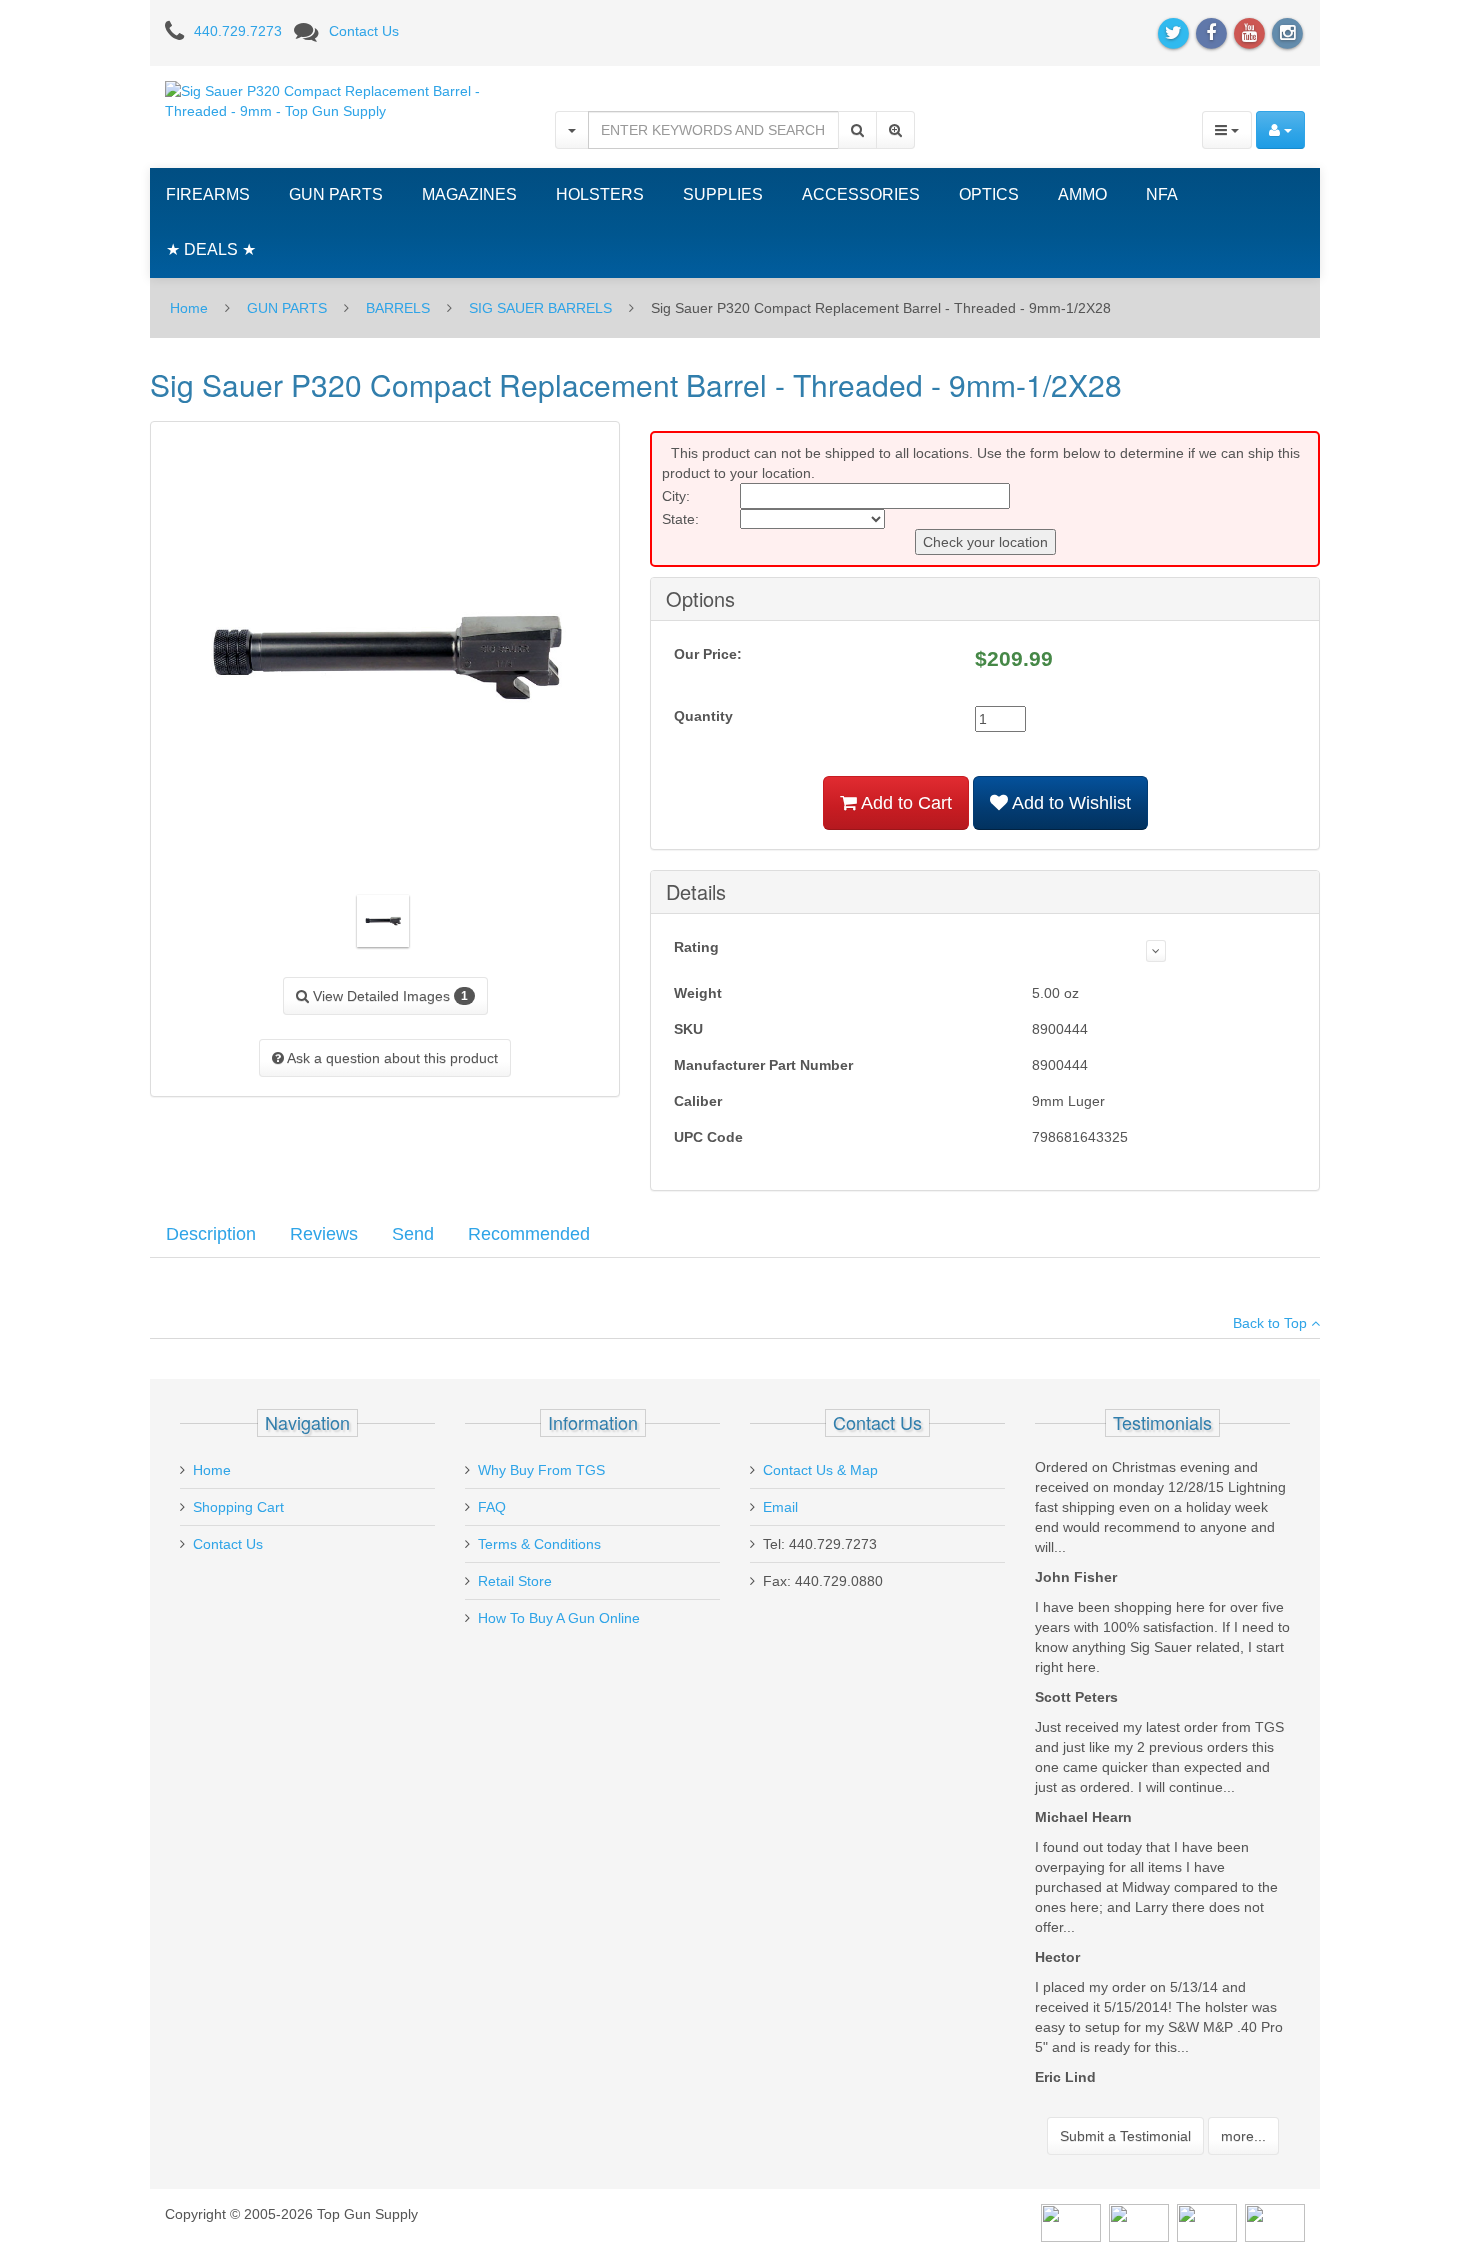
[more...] (1156, 951)
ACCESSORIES (861, 194)
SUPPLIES (723, 194)
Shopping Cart (238, 1507)
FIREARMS (208, 194)
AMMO (1082, 194)
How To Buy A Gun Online (559, 1618)
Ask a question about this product (391, 1058)
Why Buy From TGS (541, 1470)
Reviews (324, 1234)
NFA (1162, 194)
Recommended (529, 1234)
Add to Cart (904, 803)
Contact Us (364, 31)
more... (1243, 2136)
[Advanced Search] (895, 130)
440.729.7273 (238, 31)
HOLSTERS (600, 194)
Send (413, 1234)
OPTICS (989, 194)
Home (189, 308)
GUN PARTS (336, 194)
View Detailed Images (388, 996)
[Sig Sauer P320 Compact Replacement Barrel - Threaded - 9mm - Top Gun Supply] (345, 100)
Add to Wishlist (1069, 803)
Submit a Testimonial (1125, 2136)
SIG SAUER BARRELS (540, 308)
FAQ (492, 1507)
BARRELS (398, 308)
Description (211, 1234)
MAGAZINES (469, 194)
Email (780, 1507)
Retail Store (515, 1581)
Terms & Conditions (539, 1544)
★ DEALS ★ (211, 249)
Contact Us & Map (820, 1470)
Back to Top (1272, 1323)
